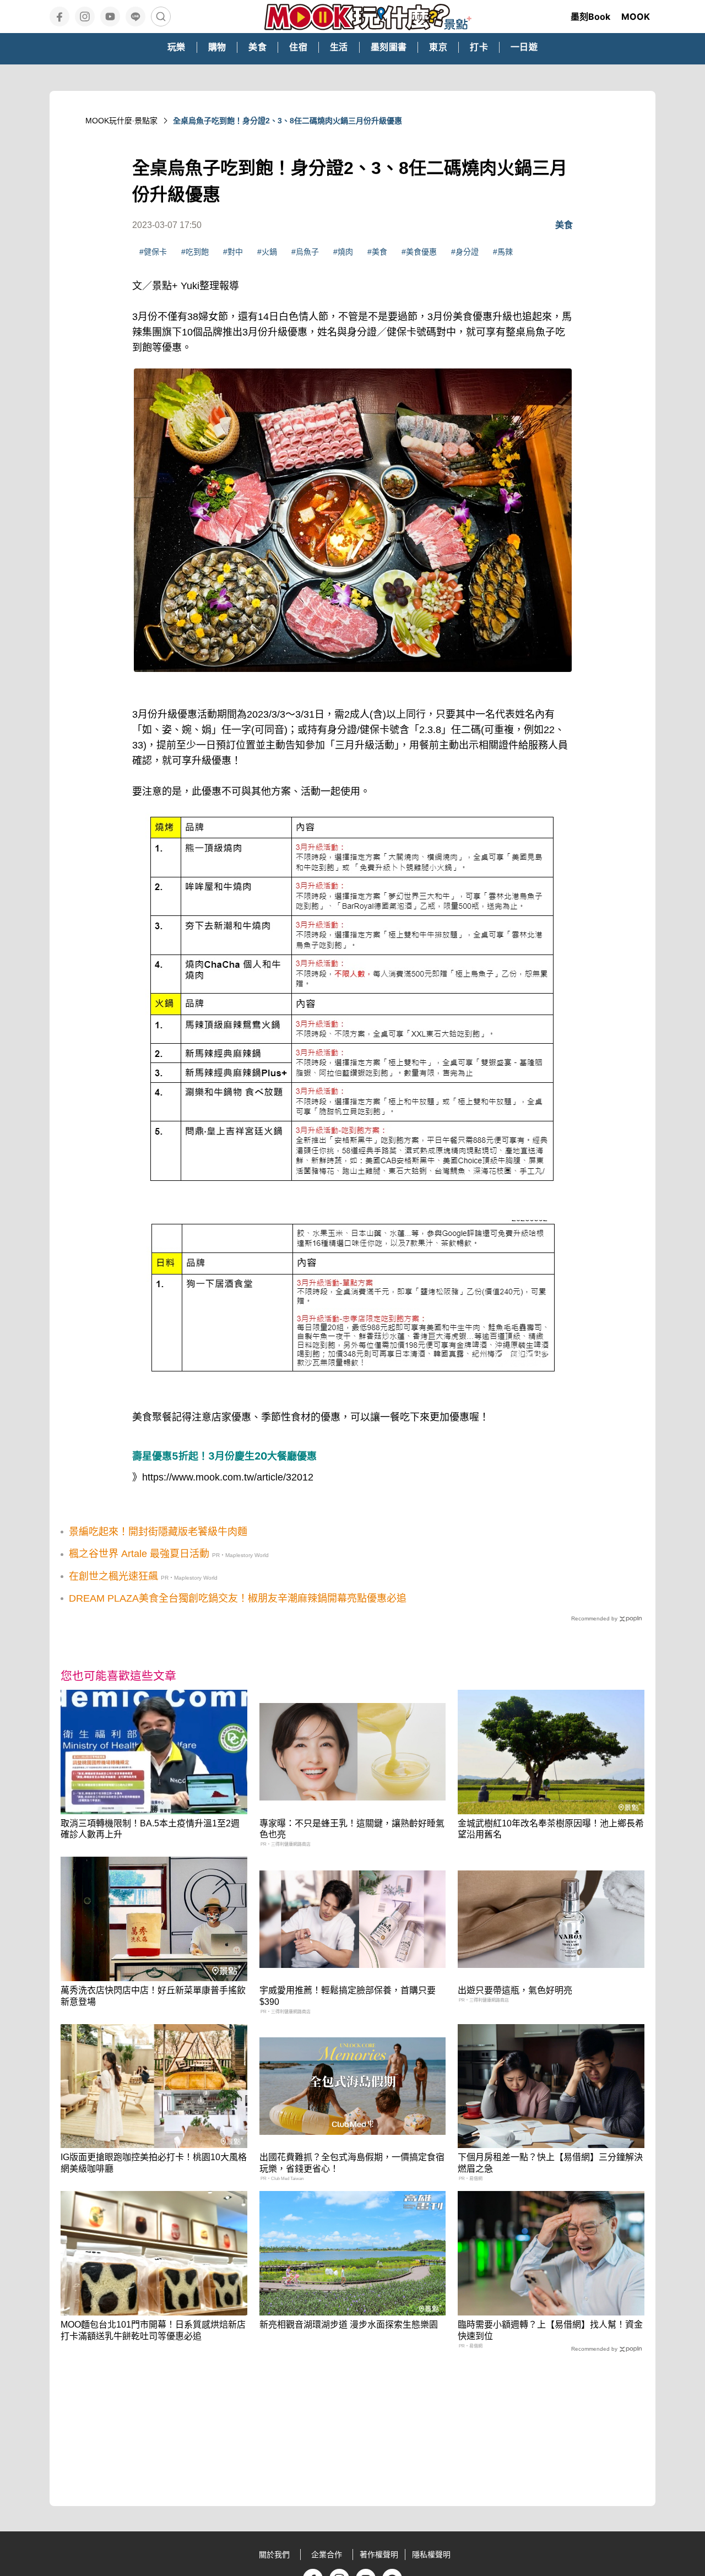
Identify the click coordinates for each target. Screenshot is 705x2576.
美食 (564, 225)
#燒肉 (343, 252)
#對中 (233, 252)
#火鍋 (267, 252)
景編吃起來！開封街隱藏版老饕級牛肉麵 (158, 1532)
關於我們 (274, 2555)
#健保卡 (153, 252)
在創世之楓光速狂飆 (113, 1576)
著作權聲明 (379, 2555)
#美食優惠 (419, 252)
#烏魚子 (305, 252)
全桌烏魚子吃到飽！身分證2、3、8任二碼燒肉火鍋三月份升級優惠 (288, 121)
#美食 (377, 252)
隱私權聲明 (431, 2555)
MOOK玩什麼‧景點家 (121, 121)
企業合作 (327, 2555)
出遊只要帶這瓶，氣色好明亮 (515, 1990)
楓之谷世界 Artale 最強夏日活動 (139, 1554)
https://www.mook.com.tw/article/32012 (228, 1477)
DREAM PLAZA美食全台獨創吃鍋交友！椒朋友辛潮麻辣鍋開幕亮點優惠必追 (238, 1598)
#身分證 (465, 252)
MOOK (636, 17)
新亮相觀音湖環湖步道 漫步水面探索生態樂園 (349, 2325)
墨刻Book (590, 17)
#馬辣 (503, 252)
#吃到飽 (195, 252)
